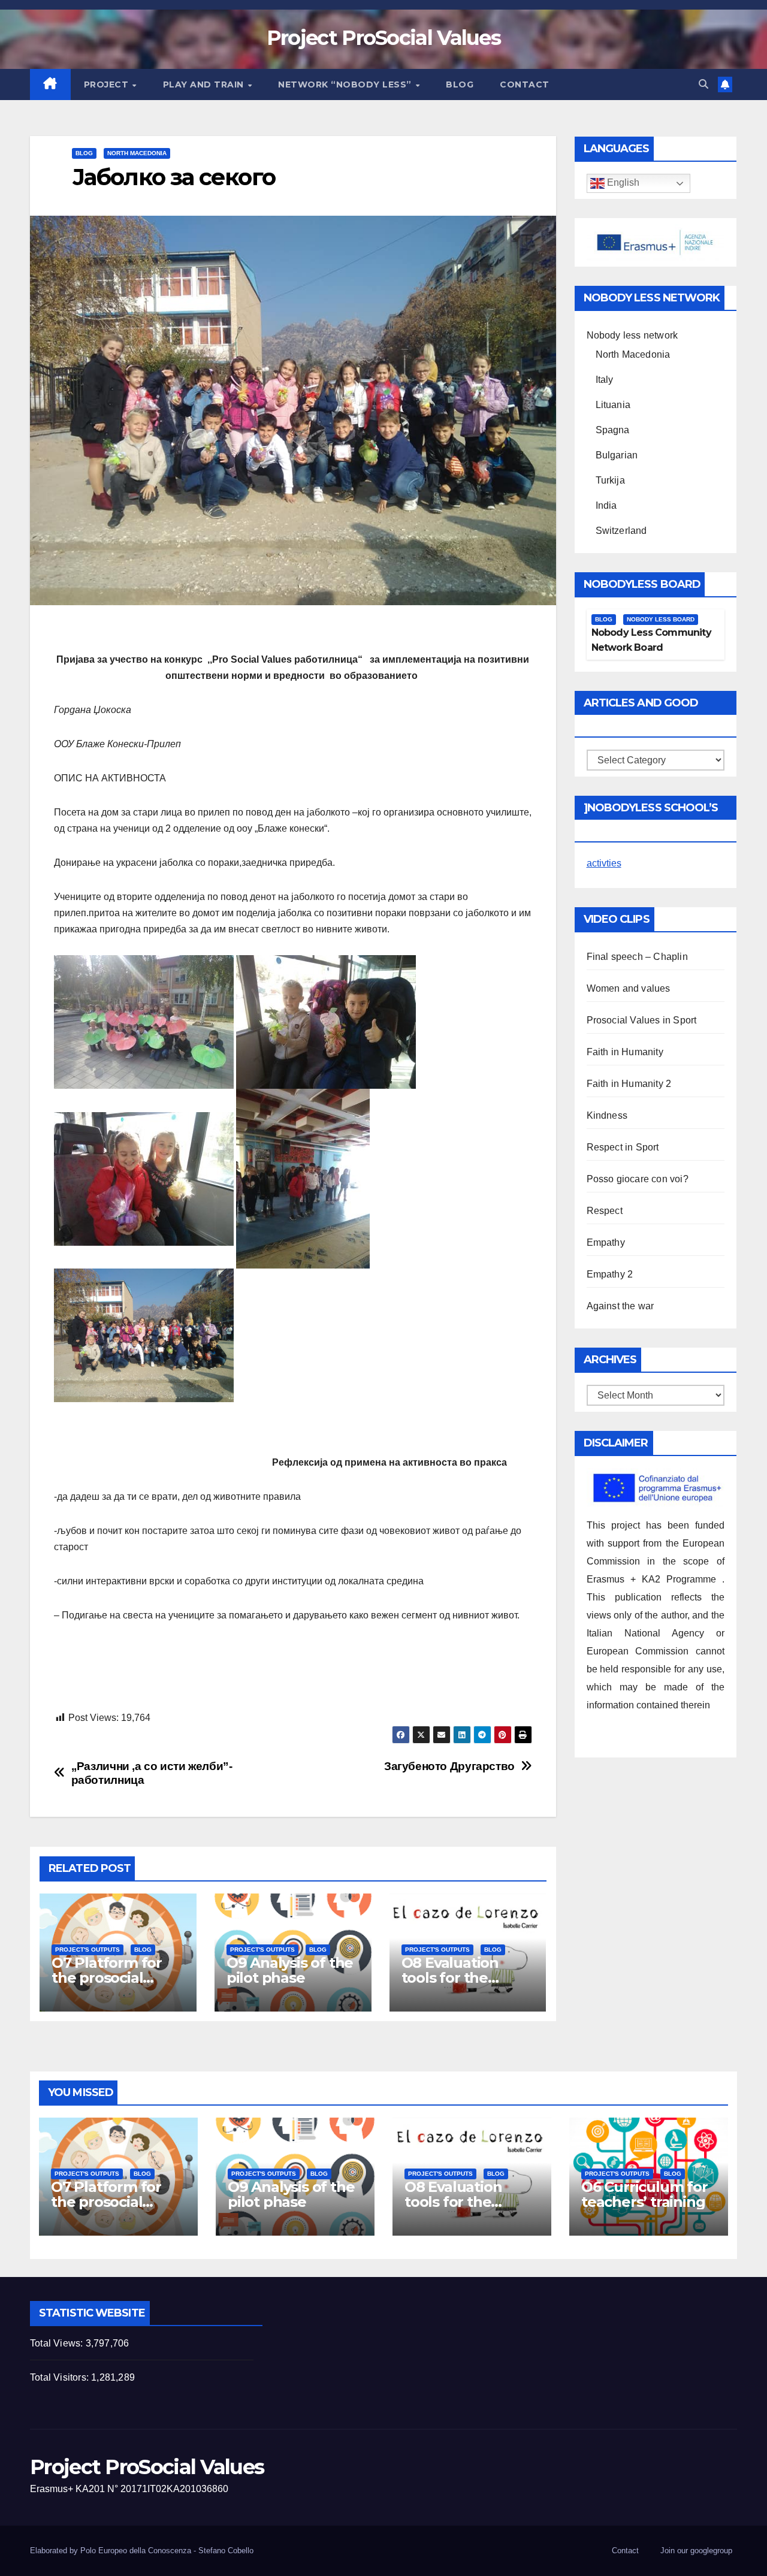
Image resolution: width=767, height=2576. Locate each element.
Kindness (607, 1115)
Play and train (205, 84)
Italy (605, 380)
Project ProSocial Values (383, 38)
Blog (460, 84)
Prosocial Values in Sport (642, 1020)
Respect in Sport (623, 1147)
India (606, 505)
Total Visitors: (61, 2377)
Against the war (620, 1306)
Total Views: (58, 2343)
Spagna (613, 430)
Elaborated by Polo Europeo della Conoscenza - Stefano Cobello (142, 2551)
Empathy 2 (610, 1274)
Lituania (613, 405)
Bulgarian (617, 455)
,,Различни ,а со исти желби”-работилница (152, 1773)
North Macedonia (137, 153)
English (622, 183)
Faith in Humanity (625, 1052)
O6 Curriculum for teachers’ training (644, 2194)
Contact (525, 84)
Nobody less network (632, 335)
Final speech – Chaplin (637, 957)
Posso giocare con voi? (638, 1179)
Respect (605, 1211)
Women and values (629, 988)
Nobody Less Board (661, 619)
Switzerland (621, 531)
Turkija (610, 480)
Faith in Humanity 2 (629, 1084)
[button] (703, 84)
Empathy (606, 1242)
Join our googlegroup (696, 2551)
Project (108, 84)
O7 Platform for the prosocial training (107, 1978)
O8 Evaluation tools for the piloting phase (452, 1978)
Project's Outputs (87, 1950)
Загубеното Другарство (449, 1766)
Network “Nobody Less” (346, 84)
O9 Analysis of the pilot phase (290, 1970)
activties (604, 863)
